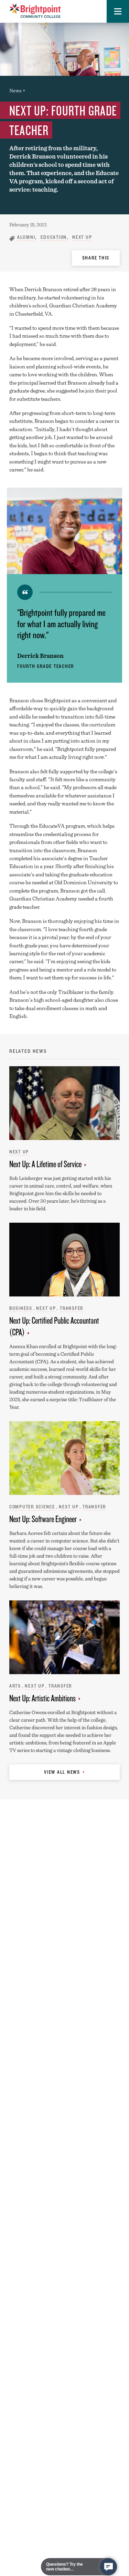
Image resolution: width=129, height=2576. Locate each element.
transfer (72, 1308)
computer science (32, 1507)
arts (15, 1686)
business (21, 1308)
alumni (26, 237)
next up (82, 237)
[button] (118, 11)
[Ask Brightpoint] (108, 2567)
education (54, 237)
